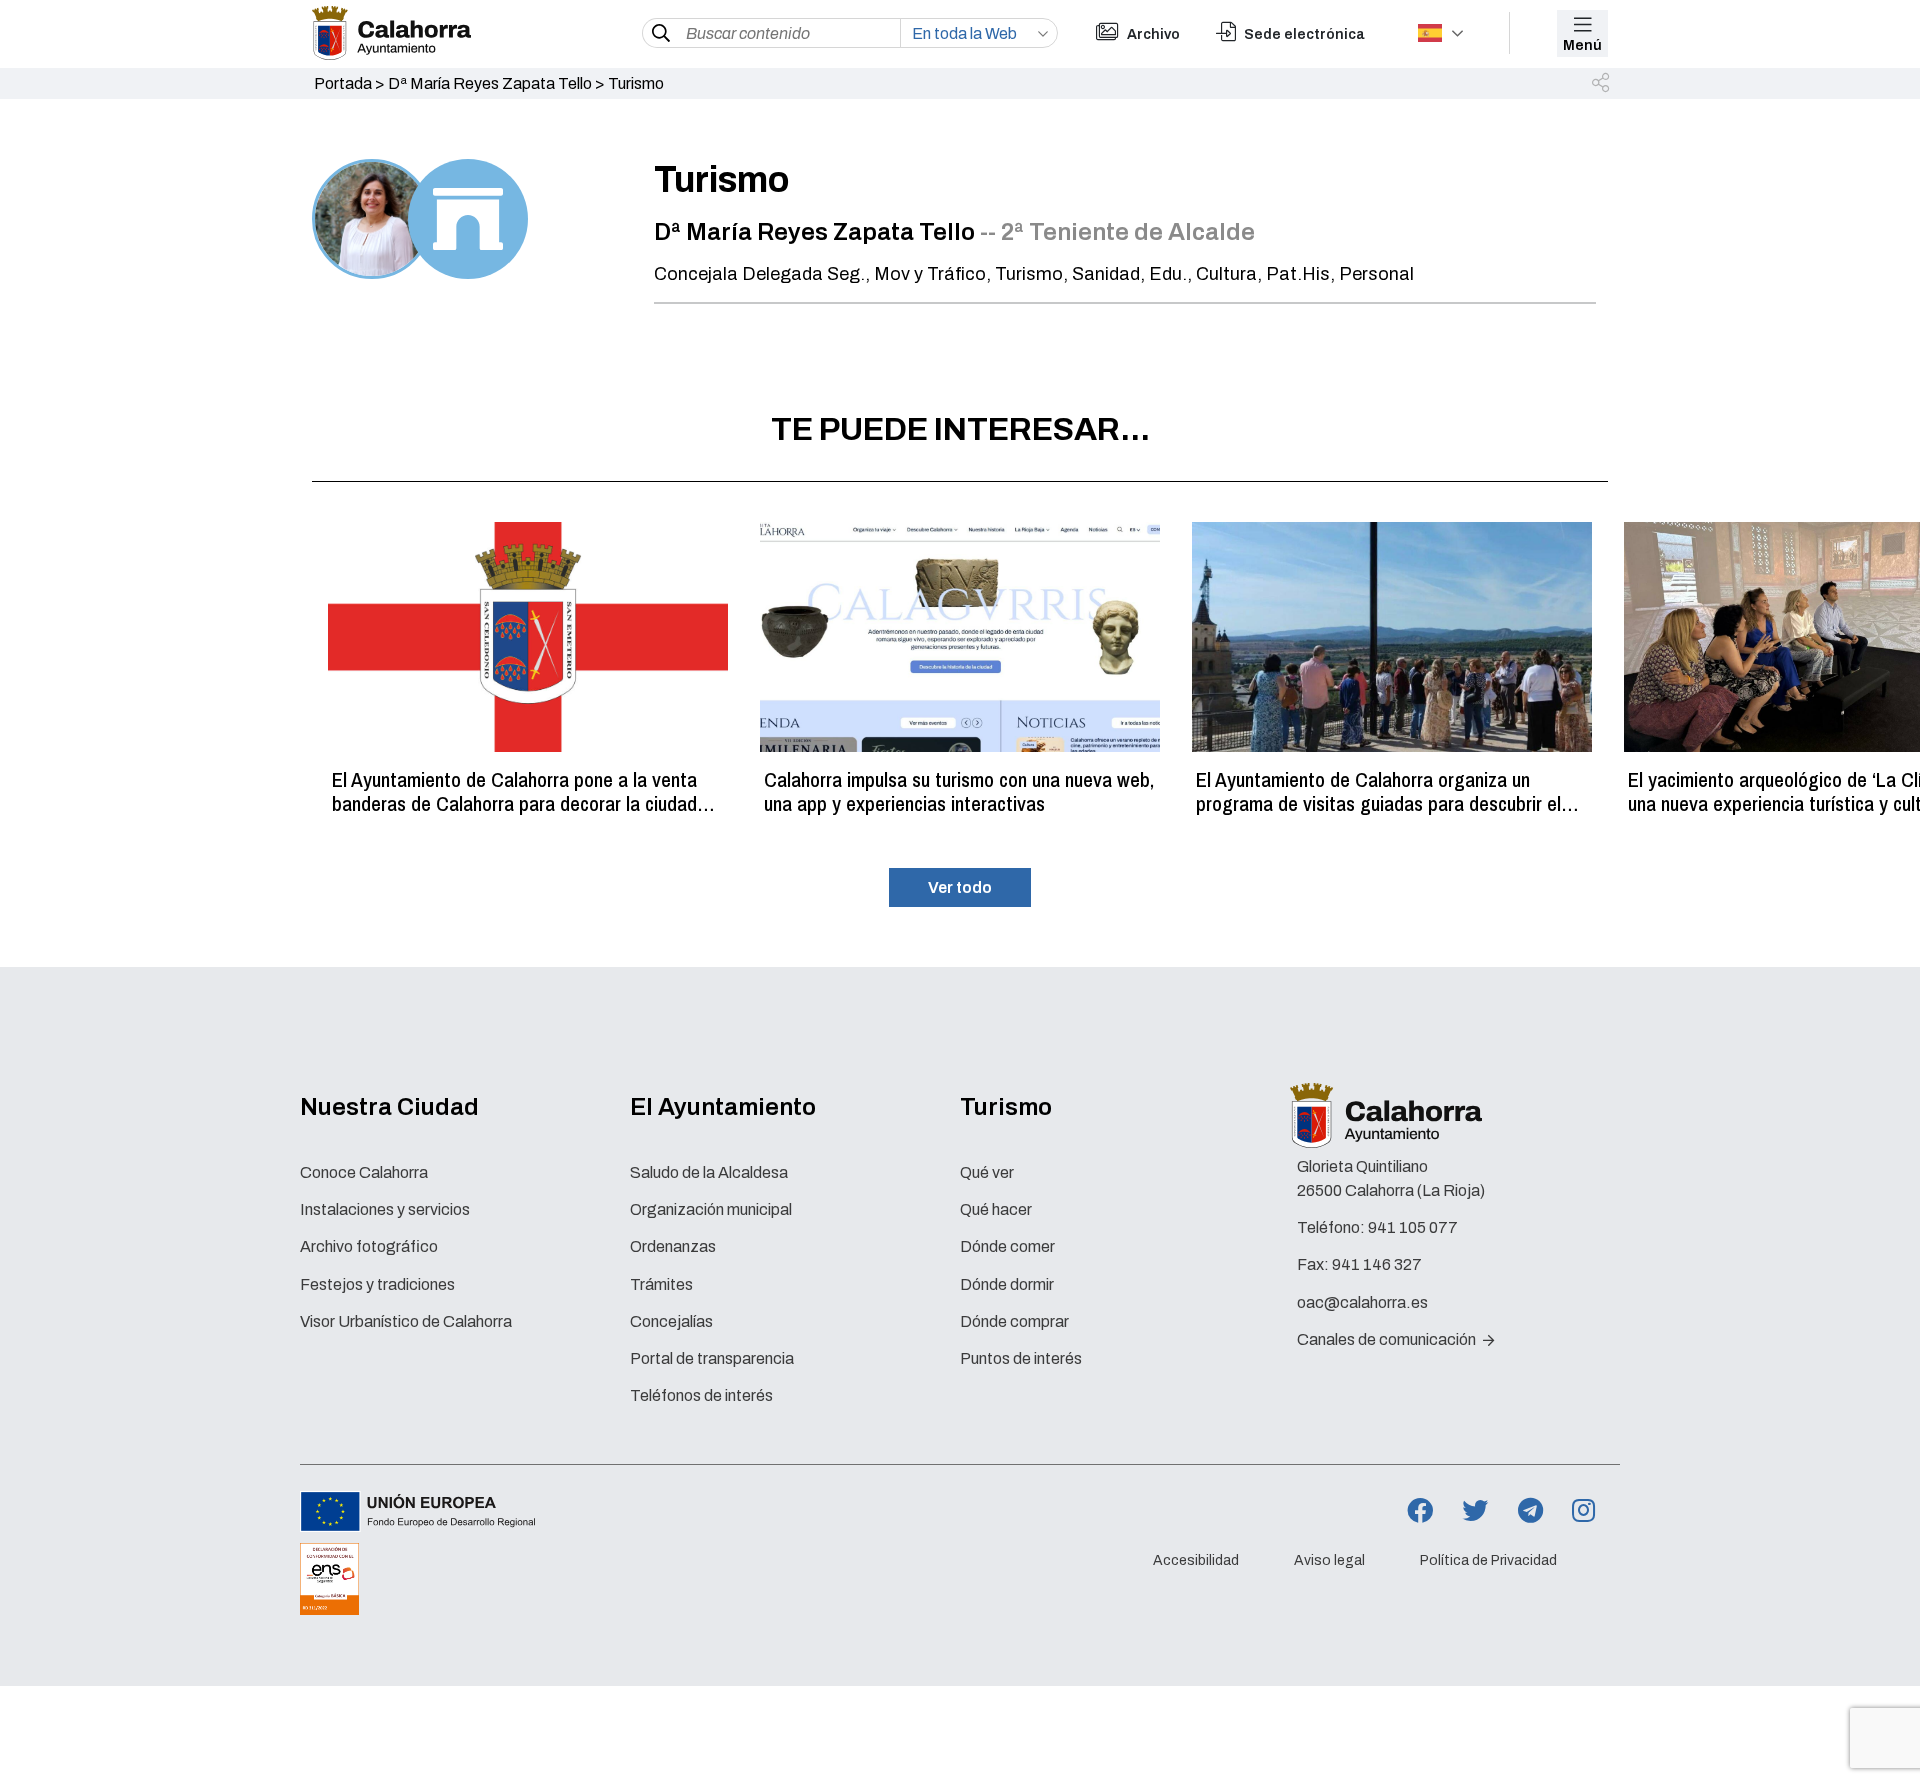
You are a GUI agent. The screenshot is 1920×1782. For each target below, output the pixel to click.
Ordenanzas (673, 1246)
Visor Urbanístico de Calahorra (406, 1321)
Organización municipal (711, 1209)
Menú (1582, 45)
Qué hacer (996, 1209)
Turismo (1006, 1107)
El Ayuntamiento (723, 1107)
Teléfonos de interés (701, 1395)
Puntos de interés (1021, 1358)
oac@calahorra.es (1362, 1302)
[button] (1602, 84)
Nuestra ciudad (389, 1107)
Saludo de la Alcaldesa (709, 1172)
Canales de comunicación (1388, 1339)
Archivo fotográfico (369, 1246)
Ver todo (960, 887)
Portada (343, 83)
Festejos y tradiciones (377, 1284)
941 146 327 (1377, 1264)
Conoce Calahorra (364, 1172)
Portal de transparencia (712, 1358)
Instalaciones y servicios (385, 1209)
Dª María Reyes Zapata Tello (490, 83)
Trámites (661, 1284)
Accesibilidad (1196, 1560)
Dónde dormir (1007, 1284)
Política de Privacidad (1488, 1560)
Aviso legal (1329, 1560)
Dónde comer (1007, 1246)
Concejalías (671, 1321)
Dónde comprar (1014, 1321)
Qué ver (987, 1172)
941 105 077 (1413, 1227)
